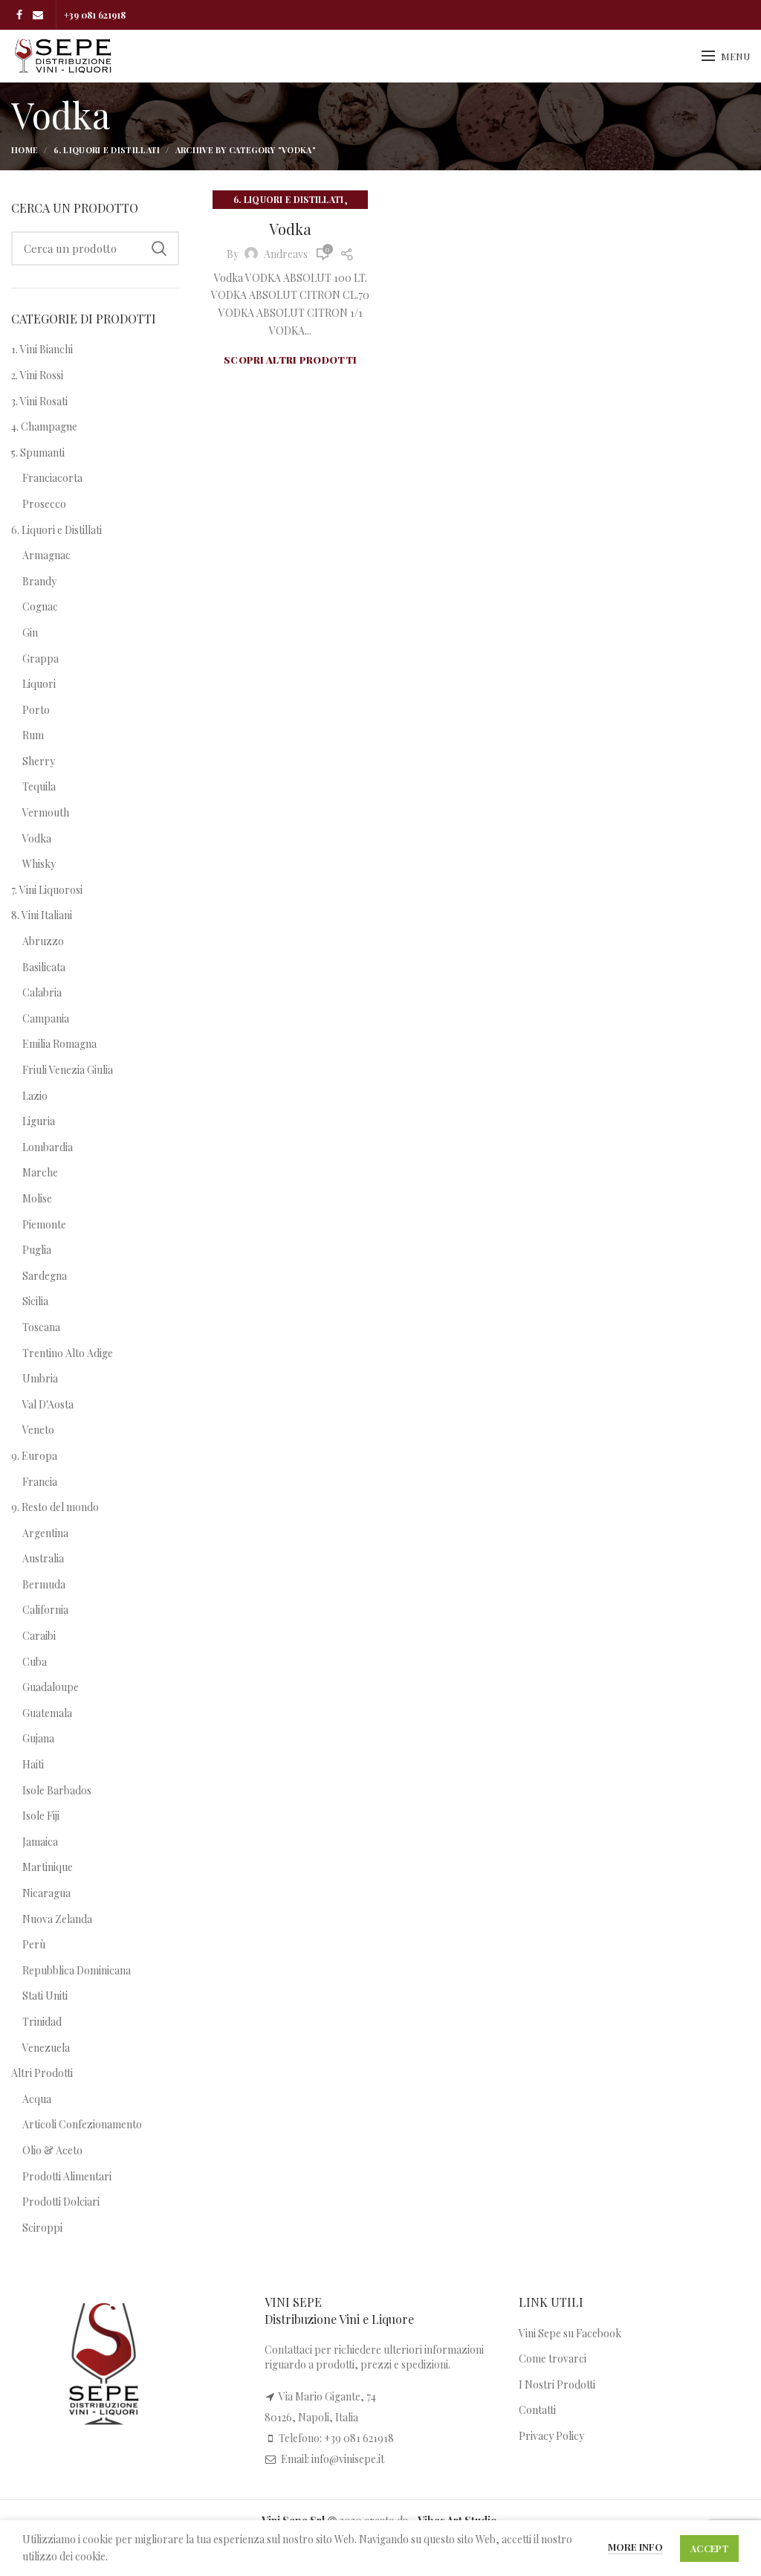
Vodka (290, 229)
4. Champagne (44, 426)
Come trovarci (553, 2358)
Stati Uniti (45, 1996)
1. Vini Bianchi (42, 349)
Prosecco (44, 504)
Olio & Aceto (52, 2150)
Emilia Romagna (59, 1044)
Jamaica (40, 1842)
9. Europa (34, 1456)
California (45, 1610)
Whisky (39, 864)
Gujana (38, 1738)
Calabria (42, 992)
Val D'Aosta (48, 1404)
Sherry (39, 761)
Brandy (39, 581)
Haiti (33, 1764)
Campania (46, 1018)
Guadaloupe (51, 1687)
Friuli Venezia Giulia (68, 1070)
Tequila (39, 786)
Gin (30, 632)
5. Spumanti (38, 453)
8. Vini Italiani (42, 915)
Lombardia (48, 1147)
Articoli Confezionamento (82, 2124)
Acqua (37, 2099)
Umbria (40, 1378)
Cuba (35, 1662)
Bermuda (44, 1584)
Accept (709, 2548)
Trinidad (42, 2022)
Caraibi (39, 1636)
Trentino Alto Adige (68, 1353)
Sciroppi (42, 2228)
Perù (34, 1944)
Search (159, 248)
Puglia (37, 1250)
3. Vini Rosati (39, 401)
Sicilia (35, 1301)
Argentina (45, 1533)
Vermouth (46, 812)
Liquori (39, 684)
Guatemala (47, 1713)
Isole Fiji (41, 1816)
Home (25, 150)
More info (635, 2547)
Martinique (48, 1867)
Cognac (40, 606)
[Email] (38, 15)
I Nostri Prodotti (557, 2385)
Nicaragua (46, 1893)
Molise (37, 1198)
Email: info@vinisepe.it (333, 2459)
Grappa (41, 659)
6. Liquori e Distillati (107, 150)
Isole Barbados (57, 1790)
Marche (40, 1172)
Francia (40, 1482)
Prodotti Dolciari (61, 2202)
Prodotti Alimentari (67, 2176)
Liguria (39, 1121)
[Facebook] (19, 15)
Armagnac (46, 555)
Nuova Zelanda (57, 1919)
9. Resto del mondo (55, 1507)
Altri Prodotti (42, 2073)
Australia (43, 1558)
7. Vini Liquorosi (47, 890)
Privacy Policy (551, 2436)
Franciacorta (52, 478)
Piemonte (44, 1224)
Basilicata (44, 967)
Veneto (38, 1430)
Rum (33, 735)
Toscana (41, 1327)
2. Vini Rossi (37, 375)
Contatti (537, 2410)
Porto (36, 710)
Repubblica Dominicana (77, 1970)
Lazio (35, 1096)
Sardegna (45, 1276)
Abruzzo (43, 941)
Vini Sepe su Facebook (570, 2333)
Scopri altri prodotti (290, 360)
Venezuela (46, 2048)
